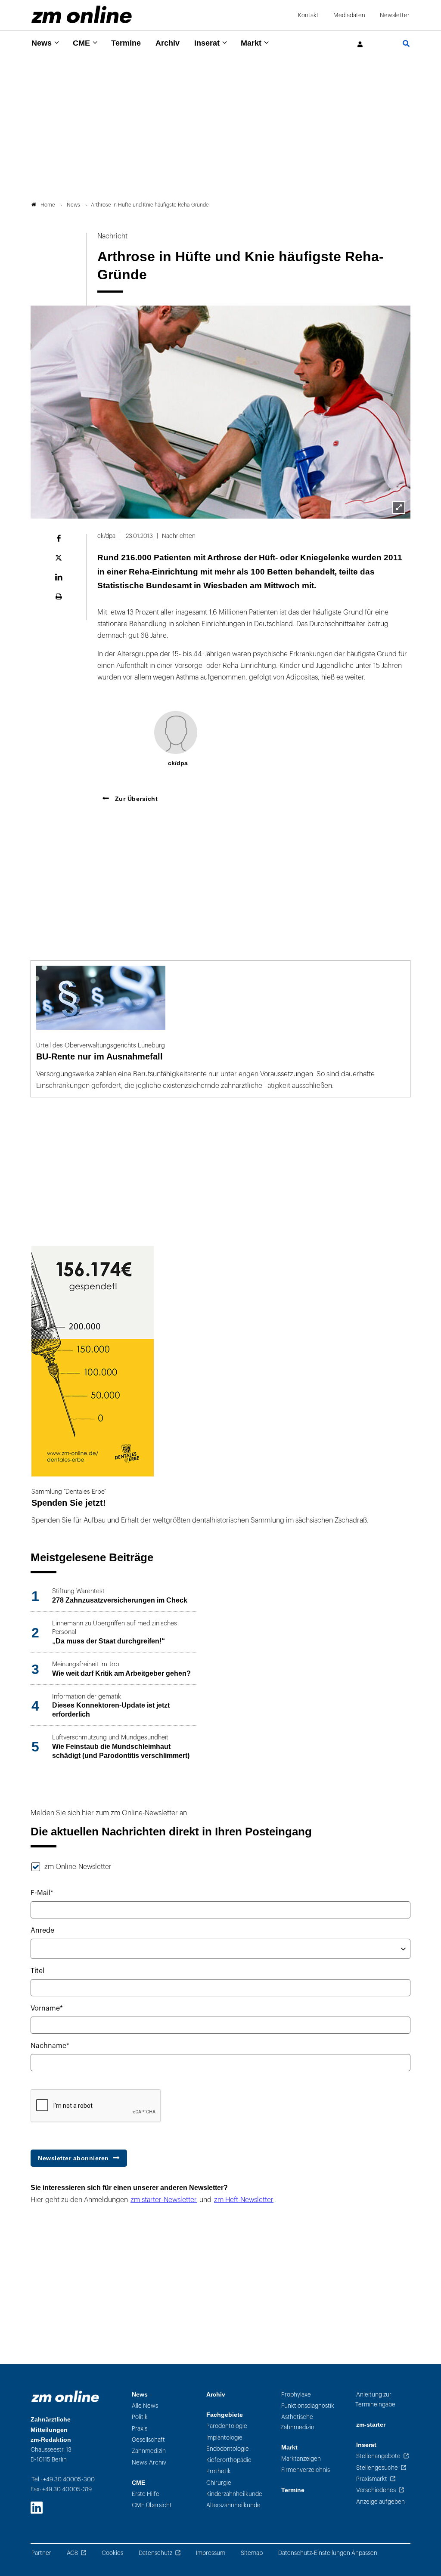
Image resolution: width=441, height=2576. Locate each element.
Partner (41, 2553)
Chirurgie (219, 2483)
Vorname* (47, 2008)
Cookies (112, 2553)
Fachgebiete (225, 2415)
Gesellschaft (148, 2440)
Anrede (42, 1930)
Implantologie (224, 2438)
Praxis (140, 2429)
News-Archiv (149, 2463)
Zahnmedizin (149, 2451)
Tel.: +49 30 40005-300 (63, 2479)
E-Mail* (42, 1893)
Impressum (211, 2553)
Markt (251, 43)
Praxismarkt (372, 2479)
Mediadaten (349, 15)
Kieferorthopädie (229, 2460)
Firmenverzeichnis (306, 2470)
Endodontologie (228, 2449)
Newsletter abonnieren (73, 2158)
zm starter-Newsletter (164, 2200)
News (42, 43)
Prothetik (219, 2471)
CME (81, 43)
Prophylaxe (296, 2395)
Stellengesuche (377, 2468)
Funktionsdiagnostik (308, 2406)
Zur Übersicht (135, 799)
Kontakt (308, 15)
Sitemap (252, 2553)
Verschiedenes (376, 2490)
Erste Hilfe (146, 2494)
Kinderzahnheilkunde (234, 2494)
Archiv (168, 43)
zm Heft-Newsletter (244, 2200)
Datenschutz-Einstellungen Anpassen (328, 2553)
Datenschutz (155, 2553)
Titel (37, 1971)
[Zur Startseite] (82, 14)
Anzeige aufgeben (380, 2502)
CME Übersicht (152, 2505)
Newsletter (395, 15)
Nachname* (50, 2046)
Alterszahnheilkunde (233, 2505)
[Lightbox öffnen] (399, 507)
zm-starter (371, 2425)
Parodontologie (227, 2426)
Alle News (145, 2406)
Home (48, 205)
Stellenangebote (378, 2456)
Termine (126, 43)
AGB (72, 2553)
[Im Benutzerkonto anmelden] (360, 45)
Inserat (207, 43)
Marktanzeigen (301, 2459)
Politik (140, 2417)
